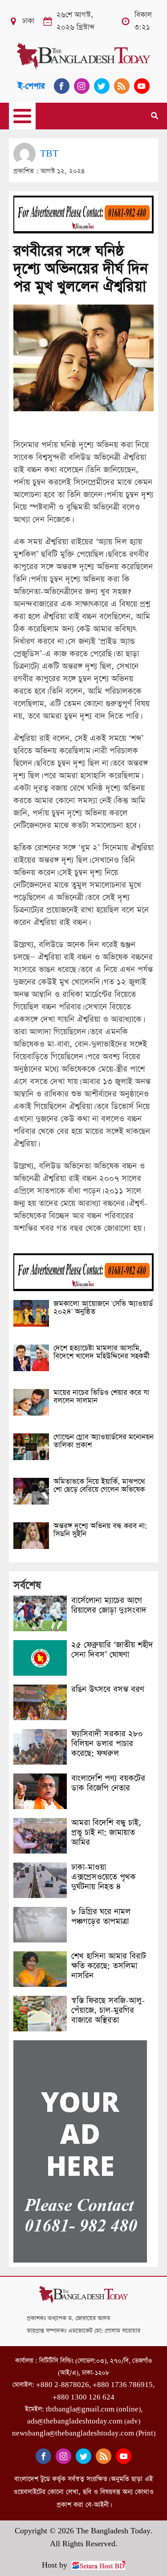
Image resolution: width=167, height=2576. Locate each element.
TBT (49, 154)
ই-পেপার (31, 86)
